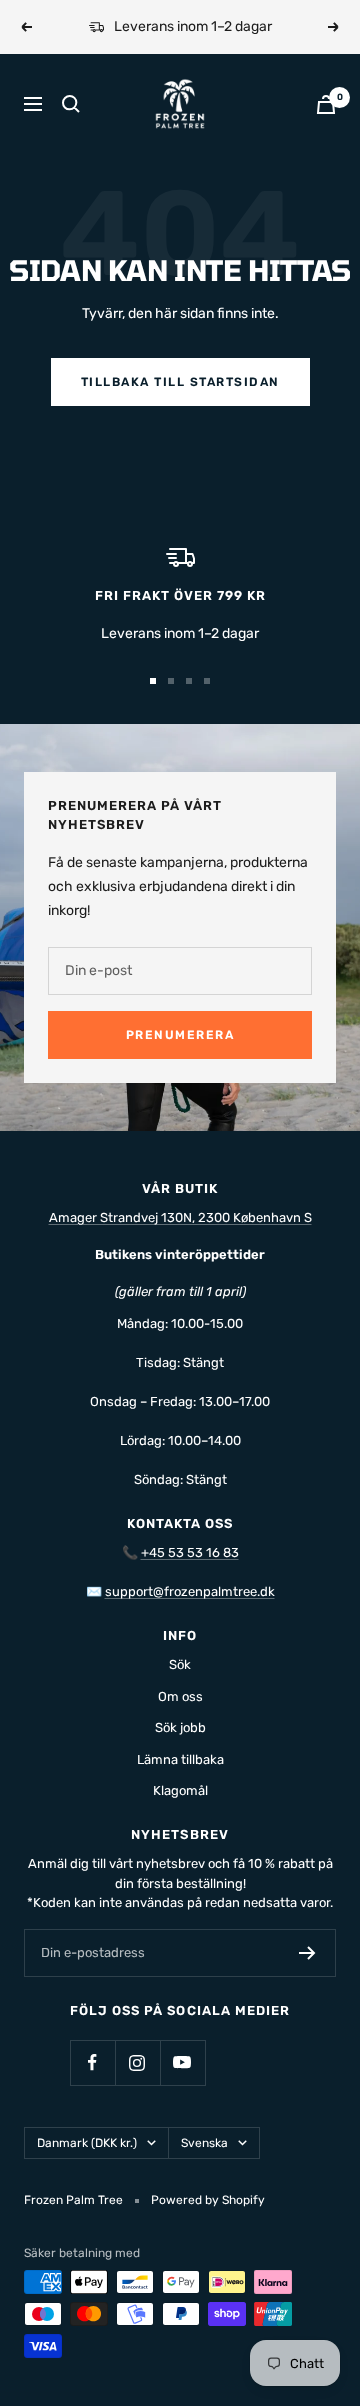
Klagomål (180, 1790)
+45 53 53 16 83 (190, 1552)
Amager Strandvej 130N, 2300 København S (180, 1217)
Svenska (204, 2143)
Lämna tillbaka (180, 1759)
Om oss (180, 1696)
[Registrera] (307, 1953)
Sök (180, 1664)
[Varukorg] (326, 104)
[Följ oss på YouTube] (182, 2062)
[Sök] (71, 104)
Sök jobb (180, 1727)
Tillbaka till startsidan (180, 382)
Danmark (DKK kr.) (87, 2143)
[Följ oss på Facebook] (92, 2062)
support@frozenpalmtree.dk (190, 1591)
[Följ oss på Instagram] (137, 2062)
